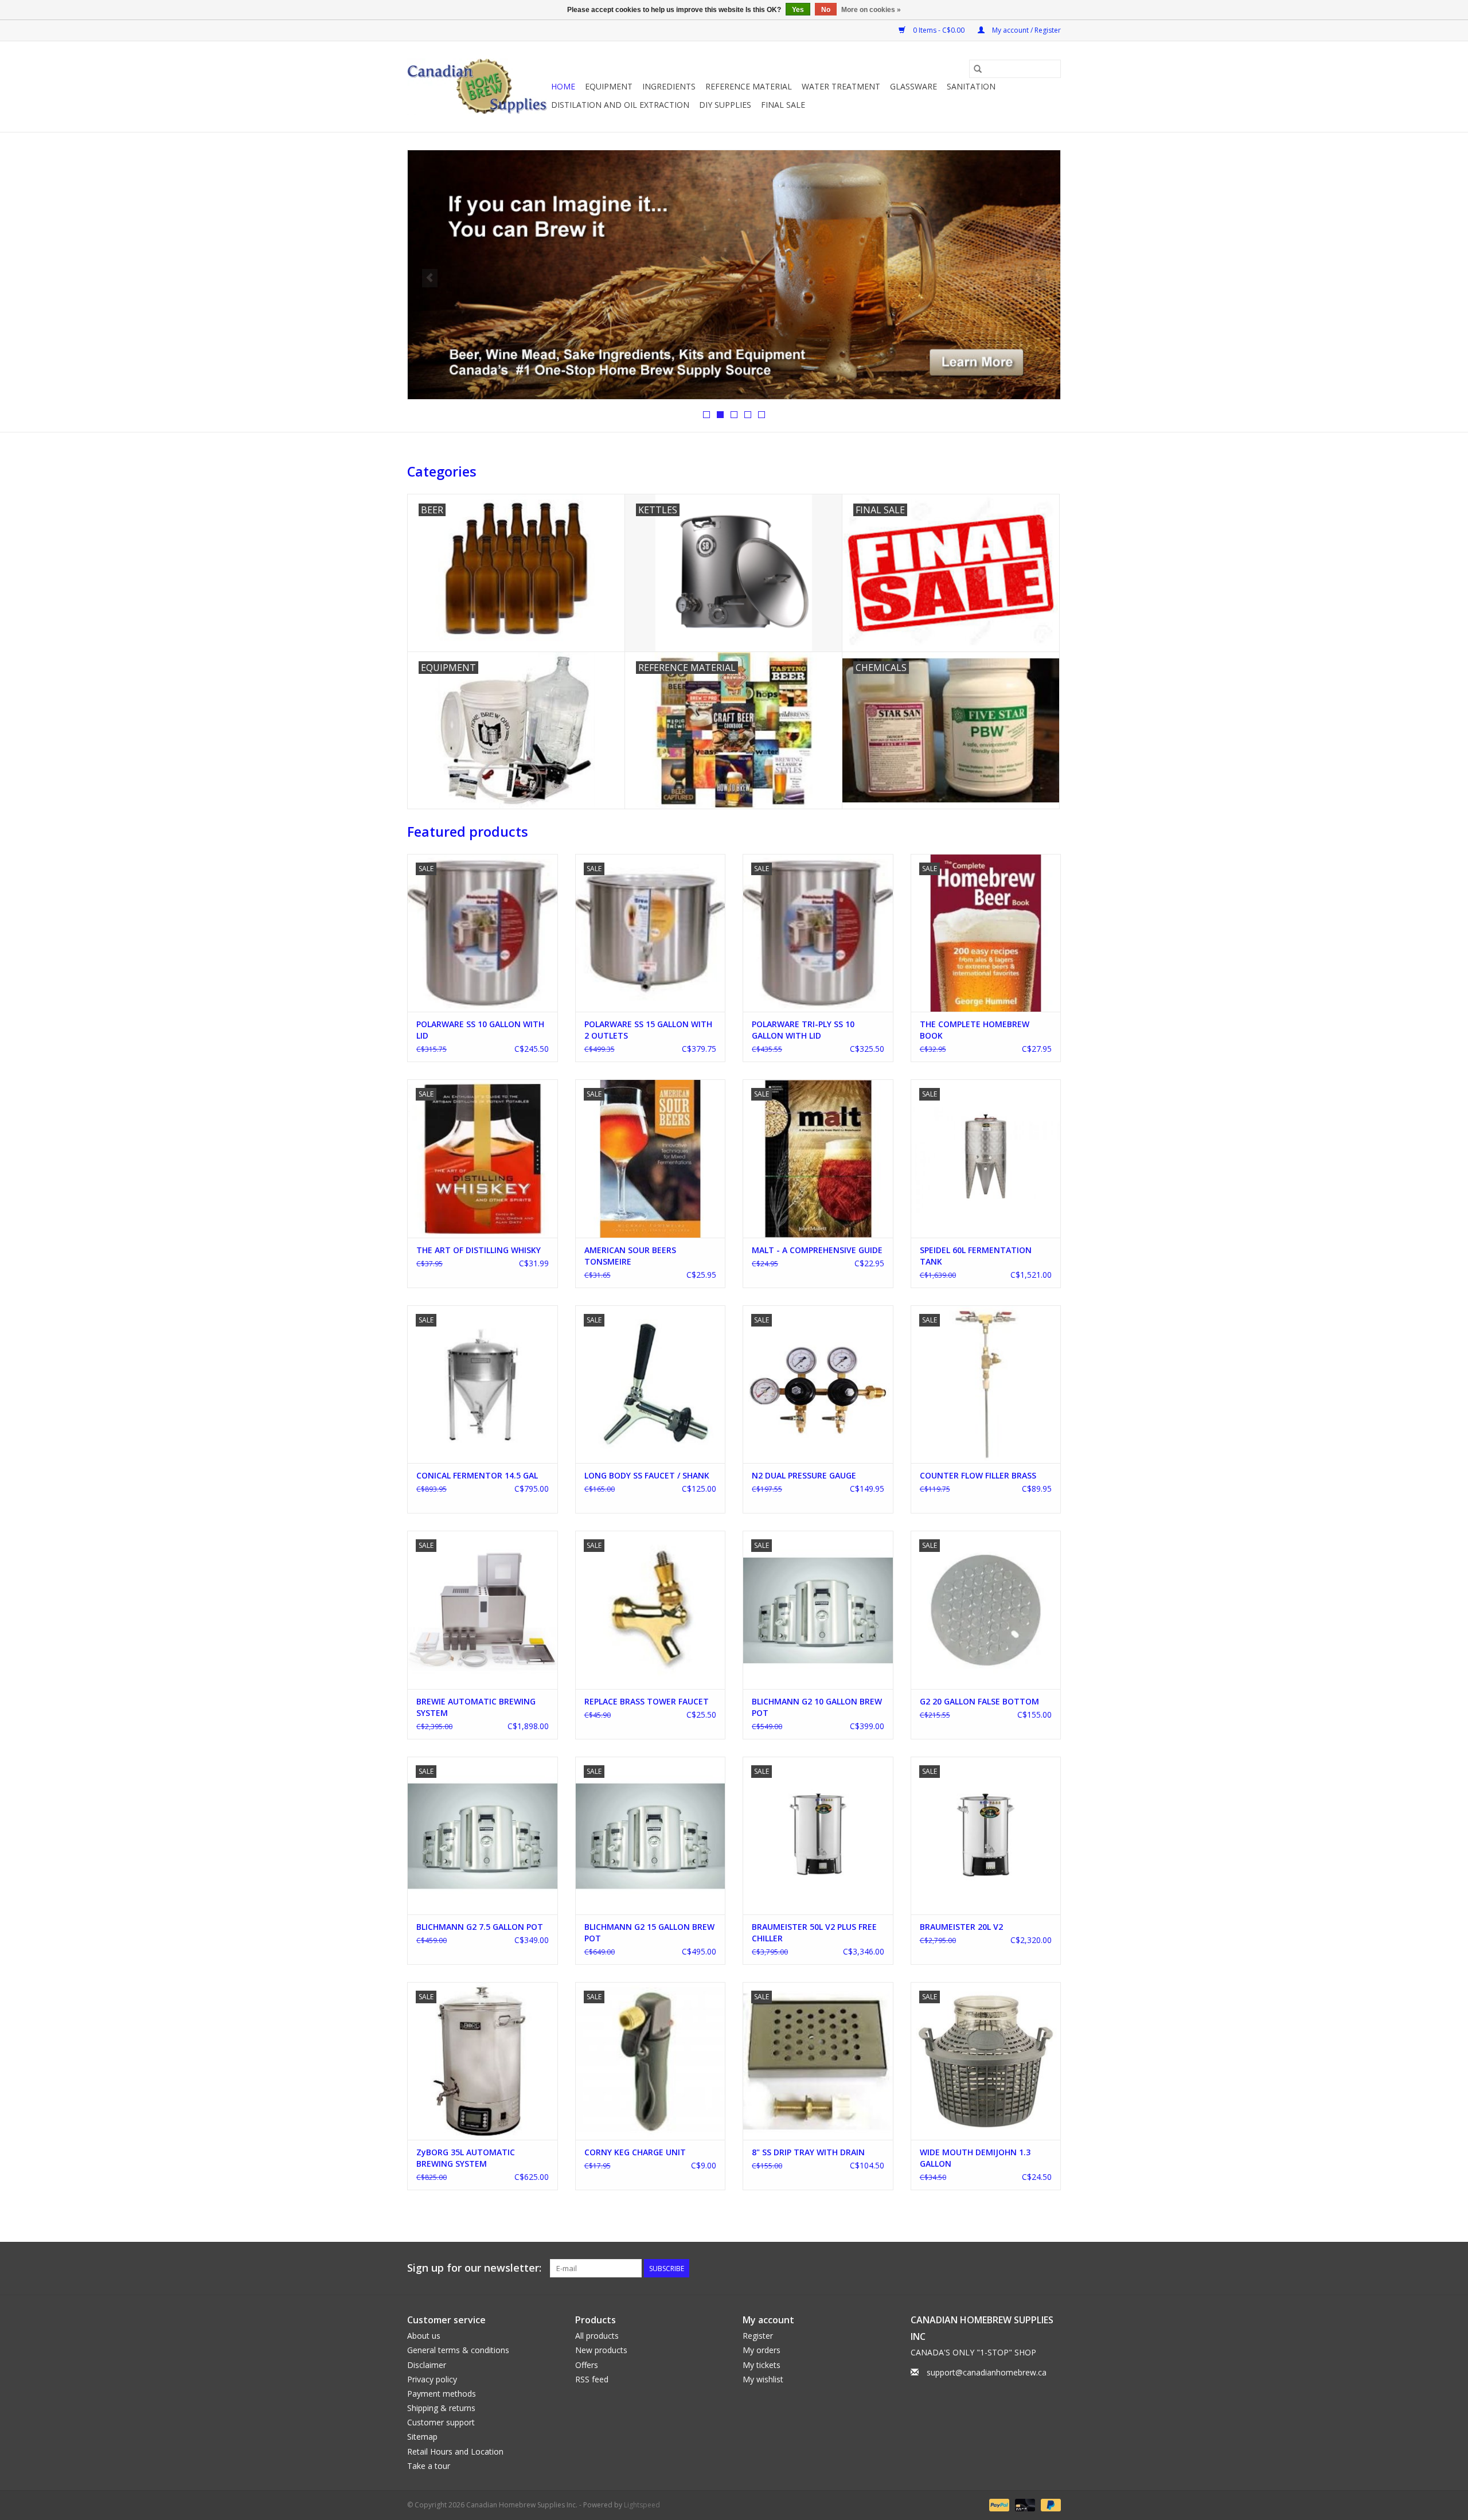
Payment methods (442, 2394)
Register (758, 2336)
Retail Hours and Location (455, 2451)
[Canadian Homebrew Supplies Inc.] (477, 87)
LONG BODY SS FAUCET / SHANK (647, 1475)
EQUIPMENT (609, 86)
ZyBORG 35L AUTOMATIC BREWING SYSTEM (466, 2158)
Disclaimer (427, 2365)
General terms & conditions (458, 2350)
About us (424, 2336)
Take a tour (429, 2466)
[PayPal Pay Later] (1049, 2504)
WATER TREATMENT (841, 86)
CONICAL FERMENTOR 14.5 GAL (477, 1475)
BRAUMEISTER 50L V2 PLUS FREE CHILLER (814, 1932)
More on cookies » (871, 10)
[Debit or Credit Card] (1024, 2504)
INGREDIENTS (669, 86)
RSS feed (592, 2379)
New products (601, 2350)
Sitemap (422, 2437)
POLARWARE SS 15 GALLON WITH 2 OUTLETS (648, 1030)
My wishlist (763, 2379)
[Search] (978, 69)
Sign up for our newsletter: (474, 2268)
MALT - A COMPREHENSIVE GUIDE (817, 1250)
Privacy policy (432, 2379)
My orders (762, 2350)
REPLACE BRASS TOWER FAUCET (647, 1701)
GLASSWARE (913, 86)
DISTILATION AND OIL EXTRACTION (620, 105)
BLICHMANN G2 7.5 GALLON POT (480, 1927)
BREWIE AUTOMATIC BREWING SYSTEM (476, 1707)
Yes (798, 10)
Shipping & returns (441, 2408)
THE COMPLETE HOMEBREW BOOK (975, 1030)
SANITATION (971, 86)
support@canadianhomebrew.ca (987, 2372)
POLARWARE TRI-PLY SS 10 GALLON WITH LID (803, 1030)
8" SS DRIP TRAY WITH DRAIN (808, 2152)
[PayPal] (998, 2504)
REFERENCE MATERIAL (749, 86)
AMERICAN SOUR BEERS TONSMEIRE (630, 1256)
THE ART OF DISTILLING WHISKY (479, 1250)
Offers (587, 2365)
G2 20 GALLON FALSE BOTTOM (979, 1701)
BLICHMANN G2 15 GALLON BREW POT (649, 1932)
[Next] (1038, 278)
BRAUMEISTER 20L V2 (961, 1927)
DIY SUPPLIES (725, 105)
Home (563, 86)
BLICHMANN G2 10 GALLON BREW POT (817, 1707)
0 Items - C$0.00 (939, 30)
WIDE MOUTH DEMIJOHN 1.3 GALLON (975, 2158)
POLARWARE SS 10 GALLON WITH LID (480, 1030)
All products (597, 2336)
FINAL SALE (783, 105)
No (826, 10)
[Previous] (430, 278)
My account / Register (1026, 30)
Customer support (441, 2422)
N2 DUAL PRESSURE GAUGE (804, 1475)
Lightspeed (642, 2505)
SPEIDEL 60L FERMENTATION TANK (976, 1256)
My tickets (762, 2365)
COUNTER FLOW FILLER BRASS (978, 1475)
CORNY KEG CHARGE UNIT (635, 2152)
